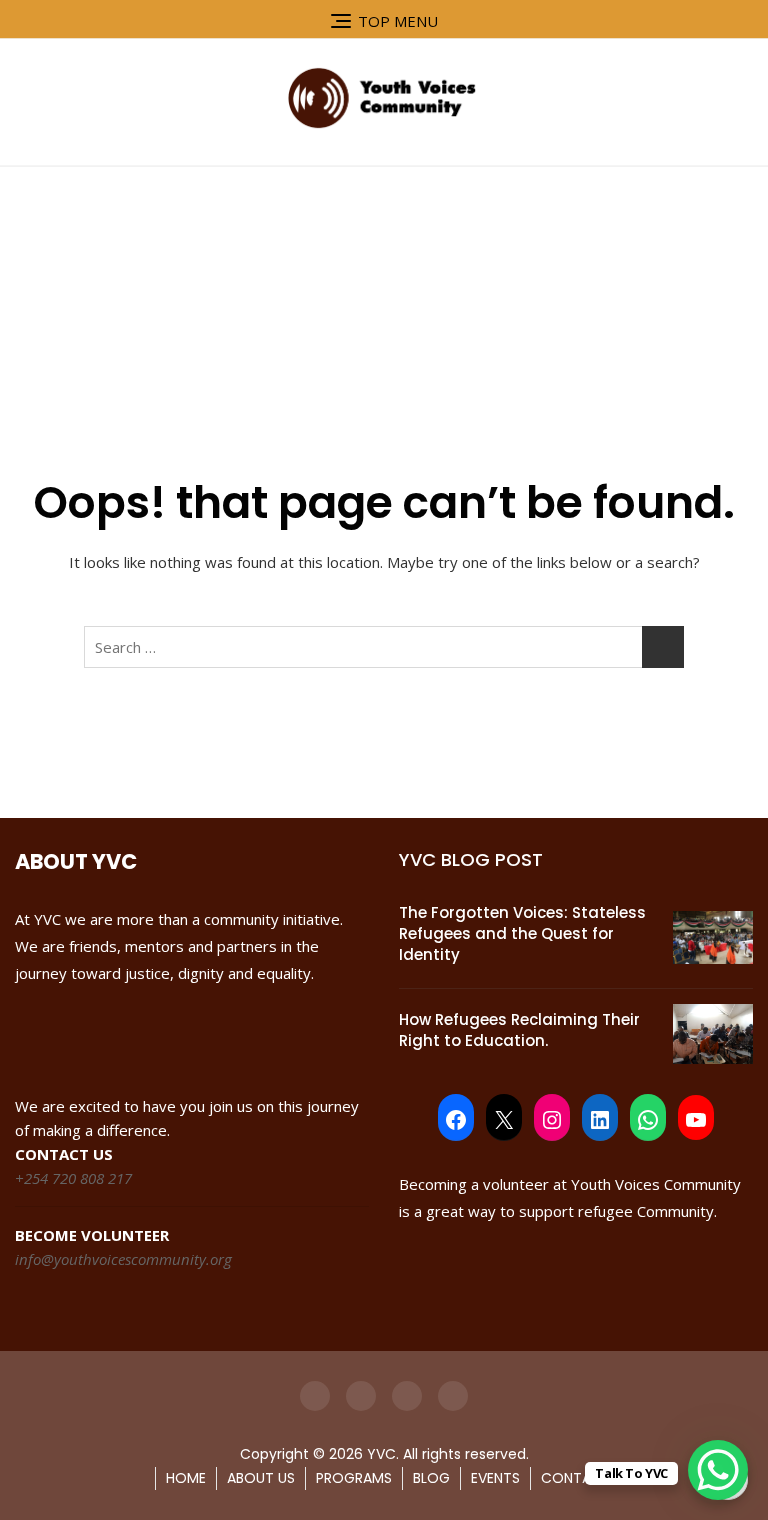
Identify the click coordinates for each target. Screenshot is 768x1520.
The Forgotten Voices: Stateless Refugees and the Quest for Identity (522, 933)
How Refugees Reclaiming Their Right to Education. (519, 1030)
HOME (186, 1478)
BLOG (431, 1478)
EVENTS (495, 1478)
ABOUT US (261, 1478)
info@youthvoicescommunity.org (123, 1259)
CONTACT (576, 1478)
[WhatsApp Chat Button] (718, 1470)
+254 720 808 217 (73, 1178)
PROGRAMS (354, 1478)
